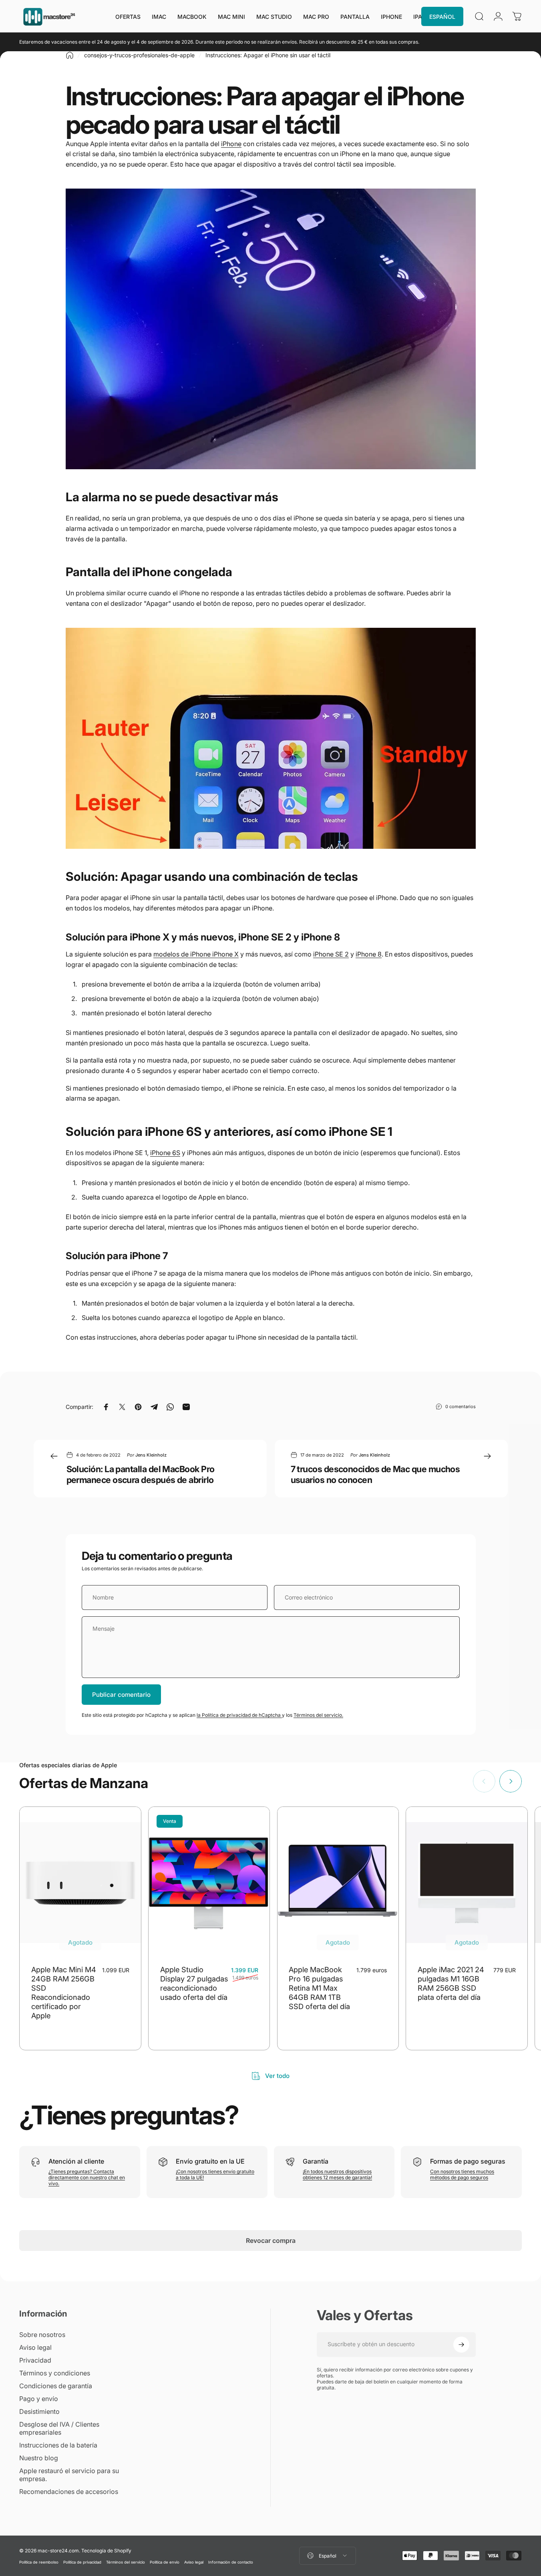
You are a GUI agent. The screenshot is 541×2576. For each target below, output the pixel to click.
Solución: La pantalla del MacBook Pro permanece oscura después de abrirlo (141, 1474)
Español (328, 2556)
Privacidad (35, 2360)
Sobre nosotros (42, 2335)
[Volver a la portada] (70, 55)
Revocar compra (271, 2240)
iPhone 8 (369, 954)
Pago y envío (39, 2399)
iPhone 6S (165, 1153)
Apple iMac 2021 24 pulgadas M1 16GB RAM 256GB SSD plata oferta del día (451, 1983)
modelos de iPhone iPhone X (196, 954)
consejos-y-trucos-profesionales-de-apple (139, 55)
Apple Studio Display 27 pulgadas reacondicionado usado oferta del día (194, 1983)
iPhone (231, 144)
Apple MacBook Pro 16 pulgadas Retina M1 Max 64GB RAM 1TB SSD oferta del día (319, 1988)
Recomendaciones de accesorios (69, 2492)
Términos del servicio (126, 2562)
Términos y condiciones (55, 2373)
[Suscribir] (461, 2345)
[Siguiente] (511, 1781)
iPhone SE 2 (331, 954)
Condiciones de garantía (56, 2386)
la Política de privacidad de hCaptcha (239, 1715)
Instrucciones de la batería (58, 2445)
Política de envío (165, 2562)
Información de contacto (231, 2562)
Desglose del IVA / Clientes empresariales (59, 2428)
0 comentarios (461, 1406)
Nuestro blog (39, 2458)
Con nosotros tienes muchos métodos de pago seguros (462, 2174)
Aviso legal (35, 2347)
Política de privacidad (82, 2562)
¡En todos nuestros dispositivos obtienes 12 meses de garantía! (337, 2174)
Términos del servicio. (318, 1715)
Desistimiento (39, 2411)
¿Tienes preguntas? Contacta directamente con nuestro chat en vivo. (87, 2177)
